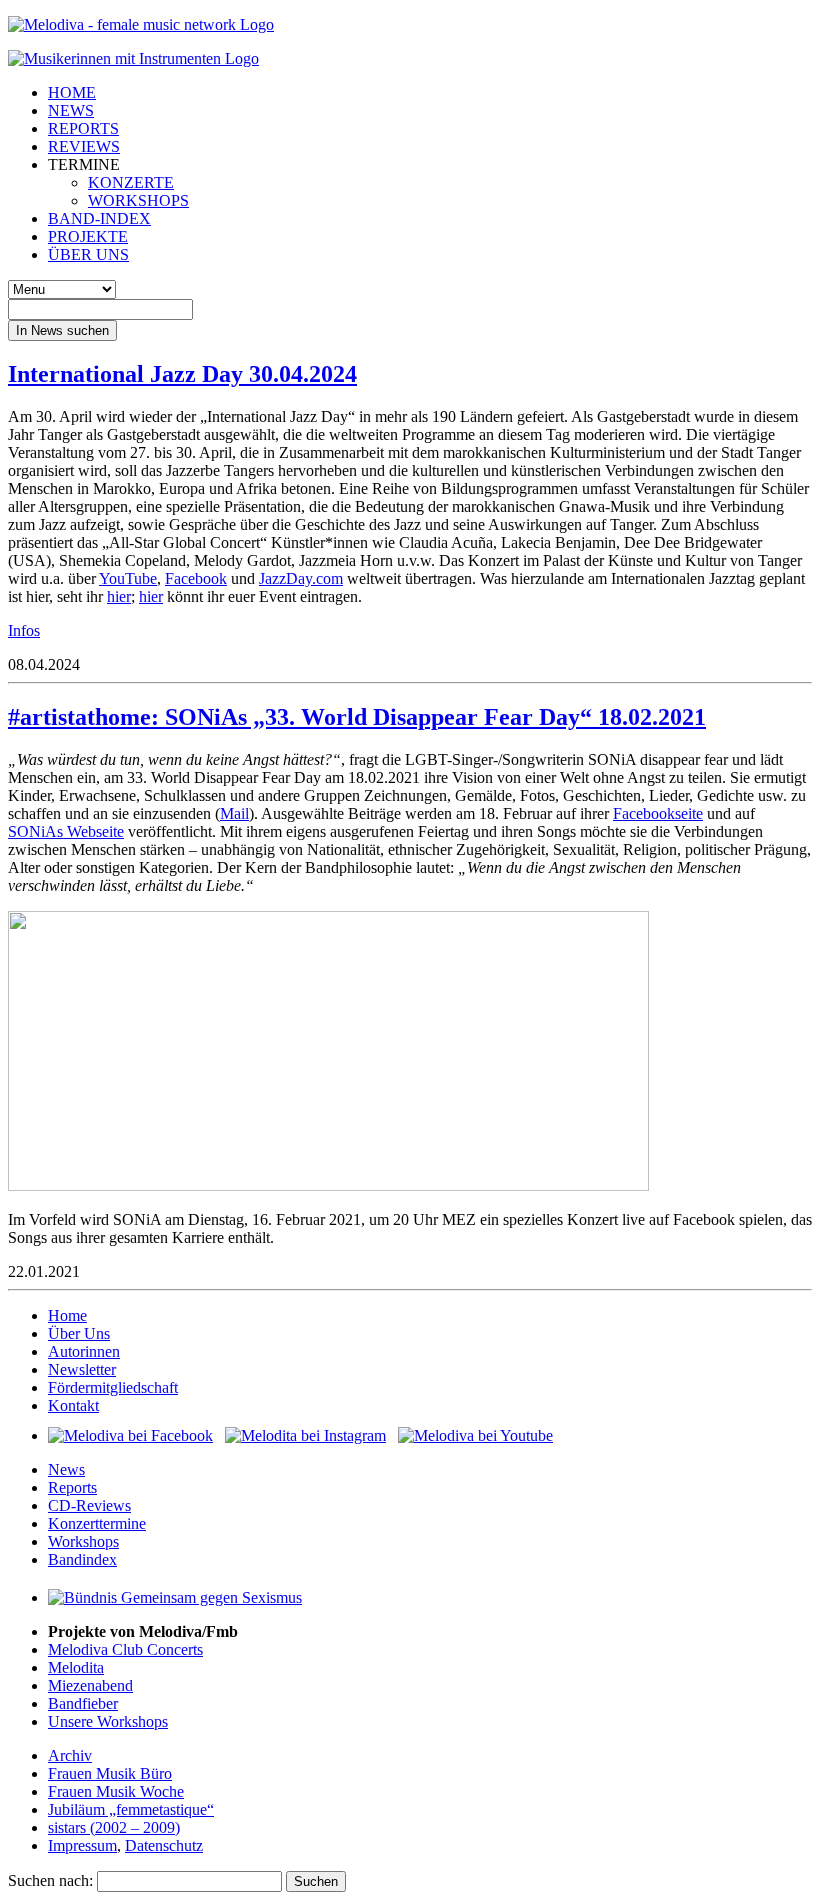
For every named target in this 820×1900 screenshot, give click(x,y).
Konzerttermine (97, 1523)
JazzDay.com (301, 578)
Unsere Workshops (108, 1721)
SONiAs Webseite (66, 831)
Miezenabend (90, 1685)
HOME (72, 92)
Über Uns (79, 1333)
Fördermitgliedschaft (113, 1387)
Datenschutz (164, 1845)
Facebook (196, 578)
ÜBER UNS (88, 254)
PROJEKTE (88, 236)
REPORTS (83, 128)
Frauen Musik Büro (110, 1773)
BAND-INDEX (99, 218)
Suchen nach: (50, 1880)
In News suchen (62, 330)
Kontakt (73, 1405)
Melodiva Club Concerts (125, 1649)
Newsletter (82, 1369)
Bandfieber (83, 1703)
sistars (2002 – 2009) (114, 1827)
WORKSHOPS (138, 200)
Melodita (76, 1667)
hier (119, 596)
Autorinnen (84, 1351)
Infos (24, 630)
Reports (72, 1487)
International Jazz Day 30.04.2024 (182, 374)
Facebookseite (658, 813)
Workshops (83, 1541)
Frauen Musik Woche (116, 1791)
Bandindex (82, 1559)
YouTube (128, 578)
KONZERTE (131, 182)
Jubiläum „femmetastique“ (131, 1809)
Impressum (82, 1845)
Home (67, 1315)
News (66, 1469)
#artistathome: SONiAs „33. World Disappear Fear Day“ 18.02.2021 (357, 717)
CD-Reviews (89, 1505)
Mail (234, 813)
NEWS (71, 110)
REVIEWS (84, 146)
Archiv (70, 1755)
